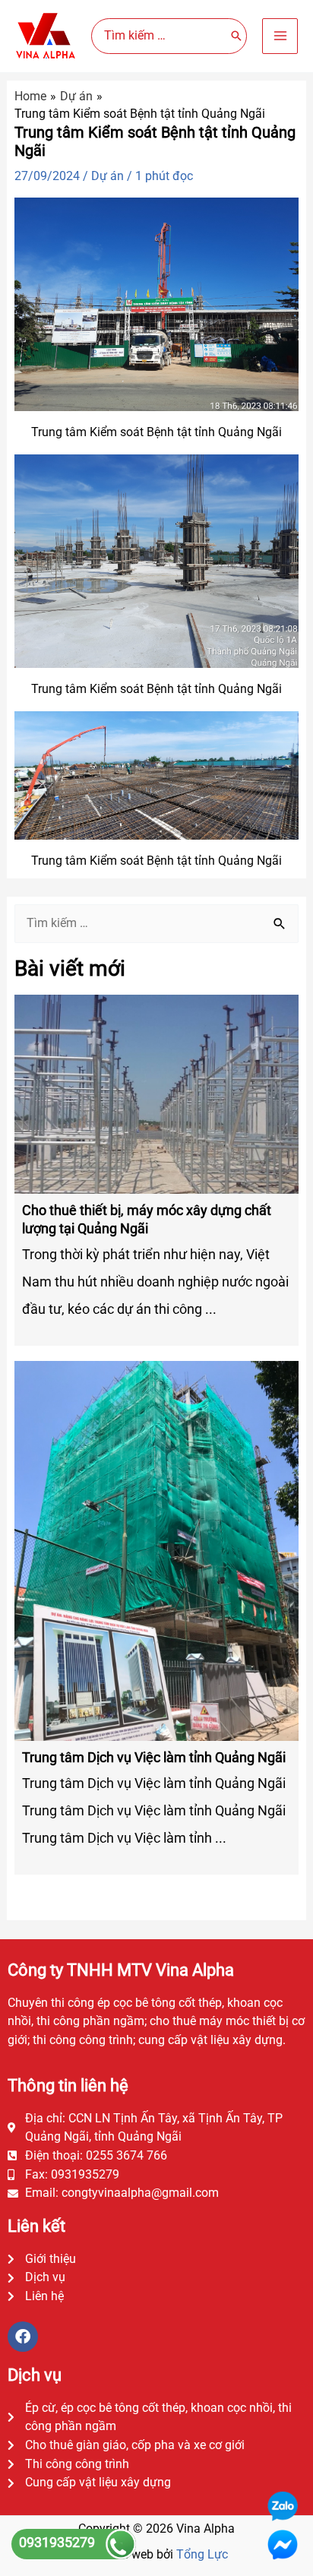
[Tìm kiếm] (236, 36)
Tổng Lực (202, 2554)
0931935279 (58, 2542)
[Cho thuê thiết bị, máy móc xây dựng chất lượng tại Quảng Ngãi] (156, 1094)
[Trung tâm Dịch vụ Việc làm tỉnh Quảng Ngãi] (156, 1550)
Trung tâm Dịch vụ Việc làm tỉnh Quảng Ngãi (154, 1757)
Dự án (107, 176)
